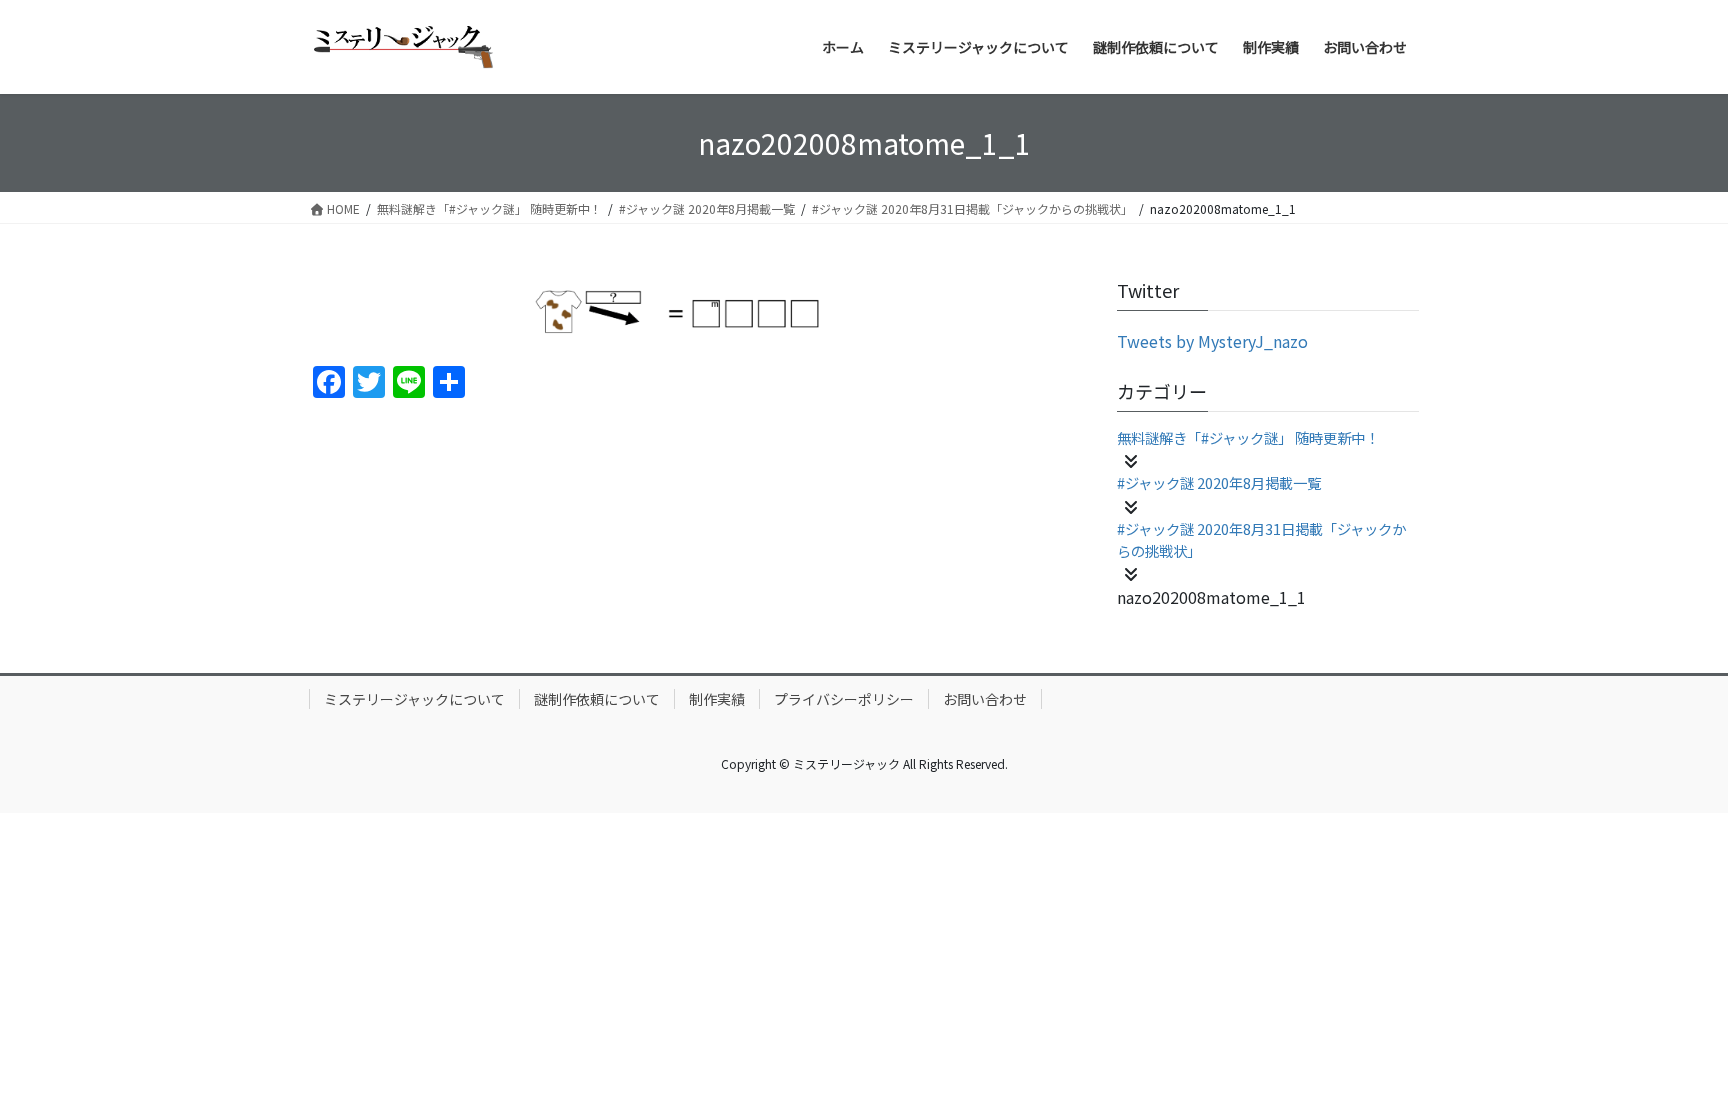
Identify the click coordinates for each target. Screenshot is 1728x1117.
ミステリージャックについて (414, 699)
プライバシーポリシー (844, 699)
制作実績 (717, 699)
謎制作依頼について (597, 699)
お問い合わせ (985, 699)
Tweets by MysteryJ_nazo (1212, 341)
